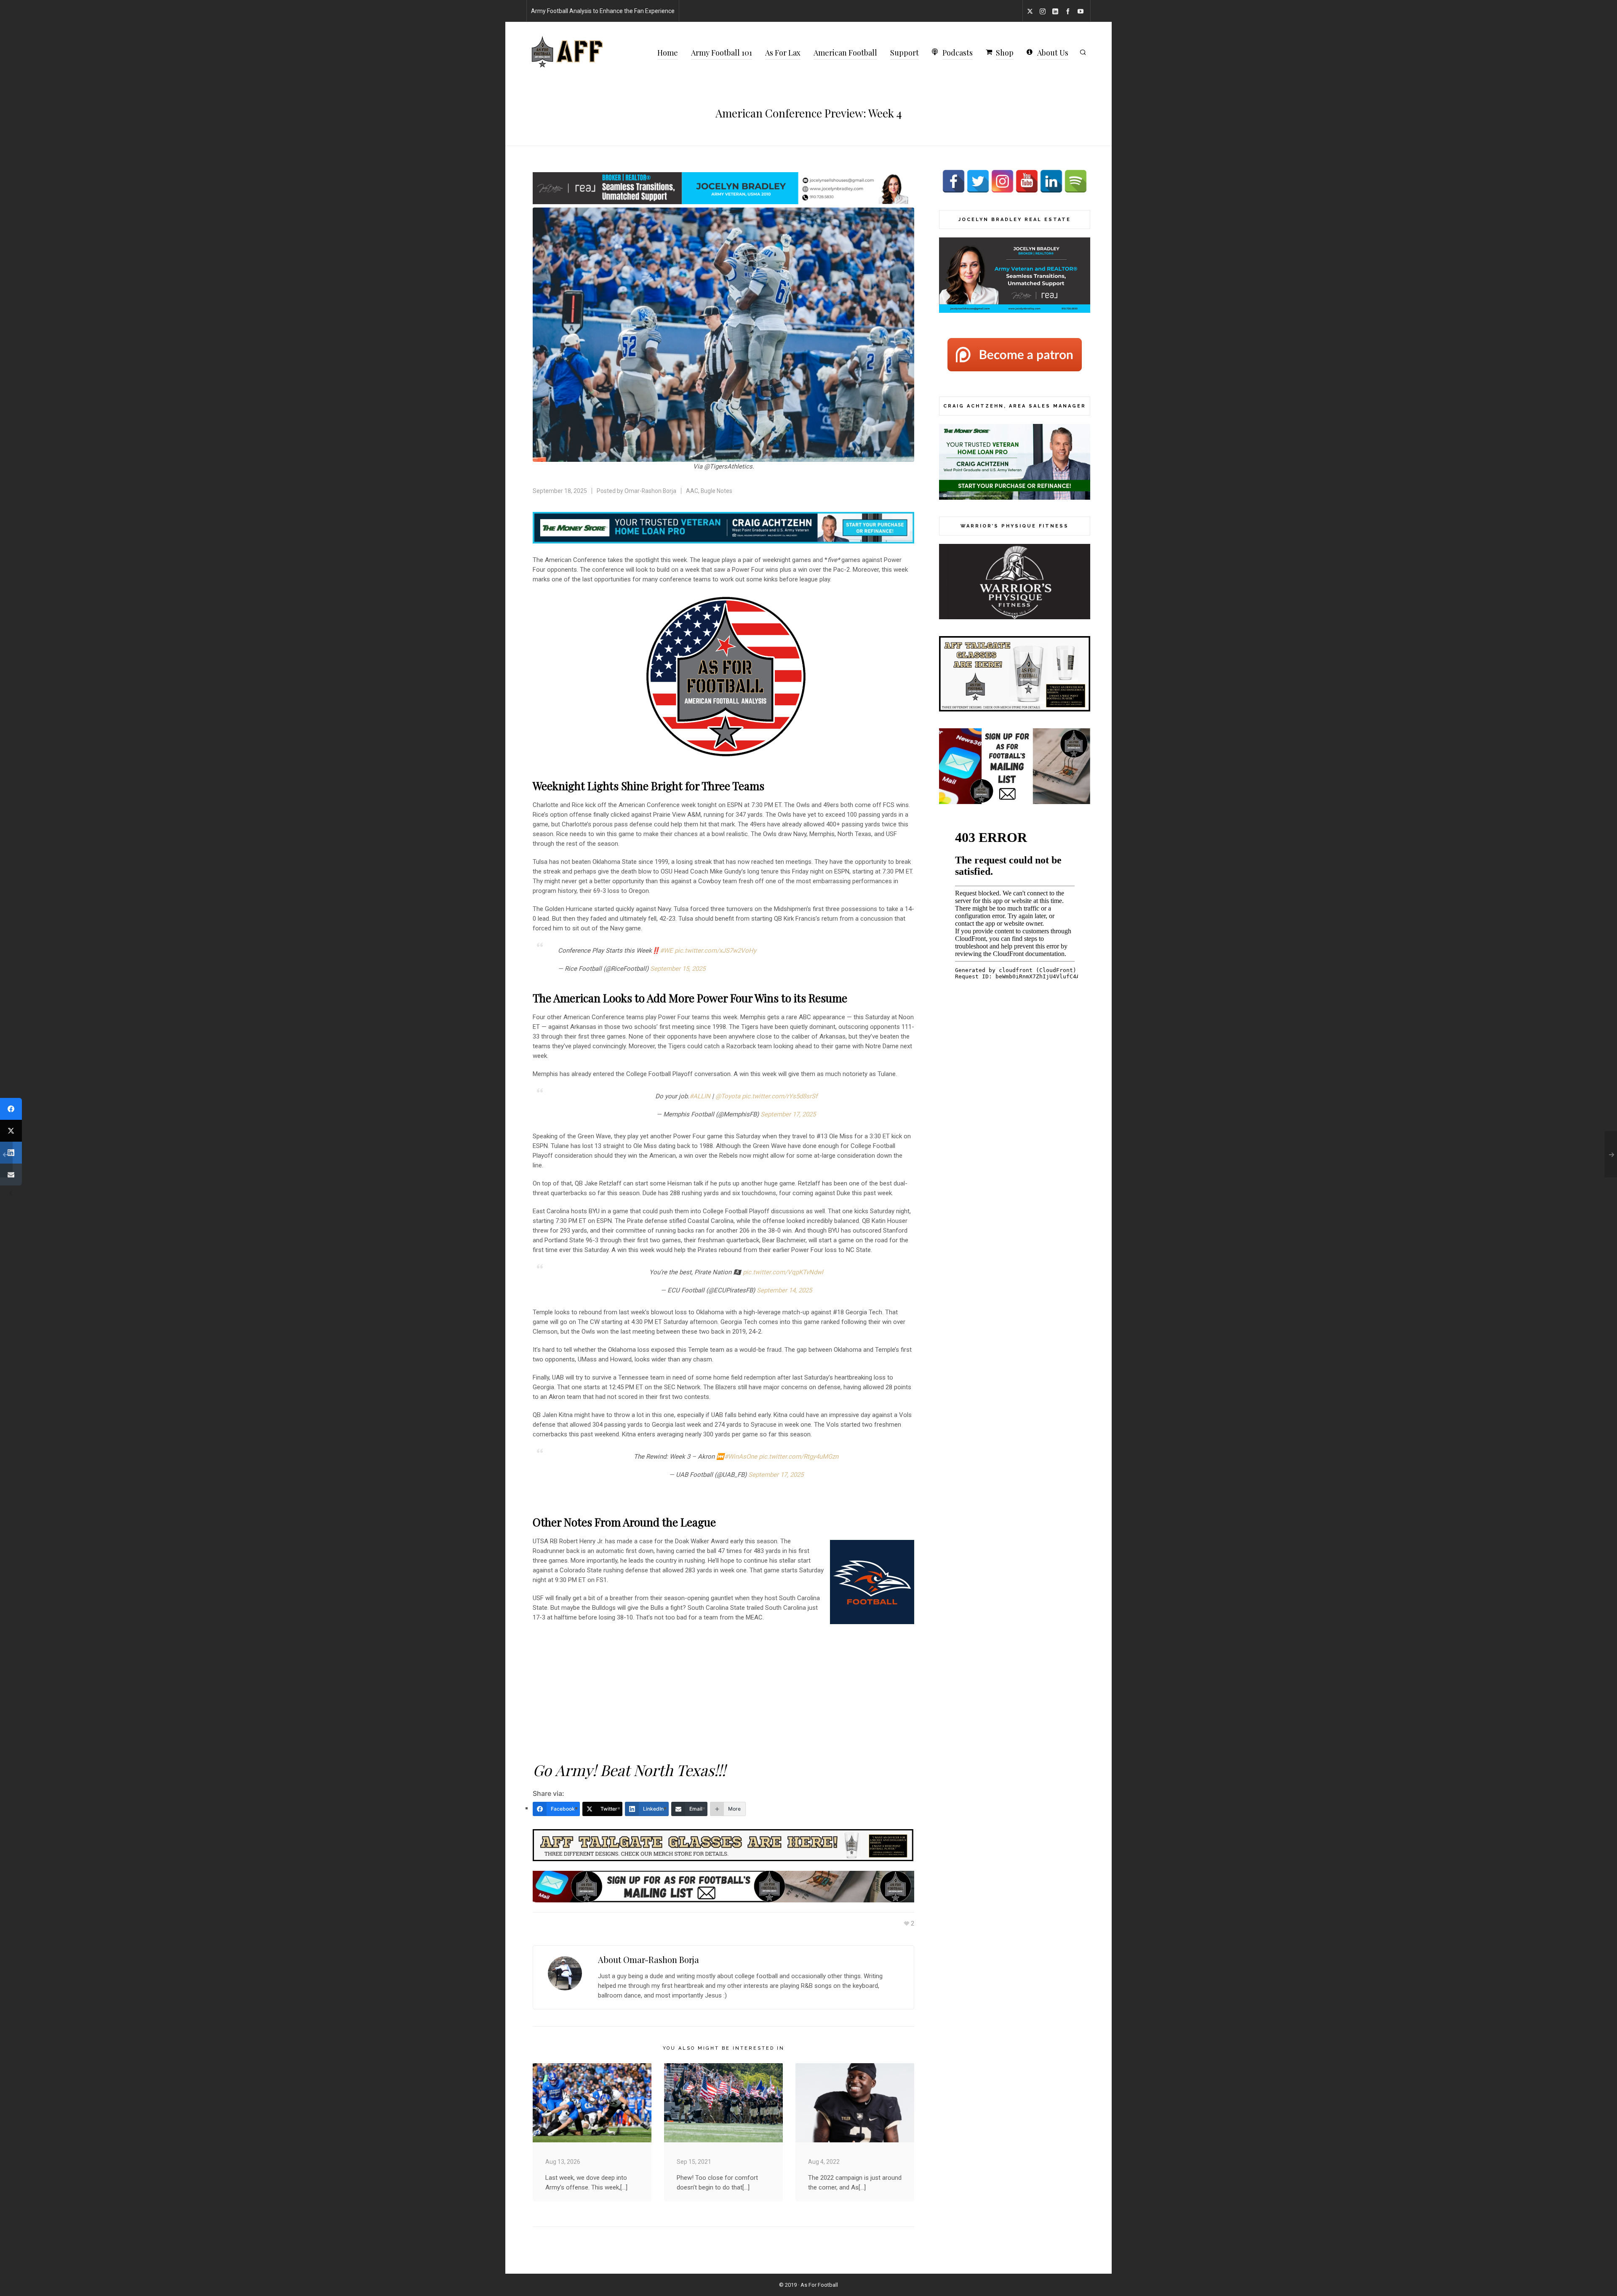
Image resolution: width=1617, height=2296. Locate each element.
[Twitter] (978, 181)
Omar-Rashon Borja (650, 491)
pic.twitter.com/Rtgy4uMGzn (799, 1457)
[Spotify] (1076, 181)
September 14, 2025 (784, 1290)
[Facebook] (954, 181)
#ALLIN (700, 1096)
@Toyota (728, 1096)
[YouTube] (1027, 181)
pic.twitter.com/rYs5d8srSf (780, 1096)
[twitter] (1031, 11)
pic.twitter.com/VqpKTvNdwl (783, 1272)
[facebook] (1069, 11)
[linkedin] (1057, 11)
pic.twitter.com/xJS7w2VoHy (715, 951)
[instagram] (1044, 11)
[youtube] (1082, 11)
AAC (692, 491)
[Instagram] (1002, 181)
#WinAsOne (741, 1457)
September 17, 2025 (788, 1114)
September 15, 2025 (678, 969)
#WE (666, 951)
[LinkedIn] (1051, 181)
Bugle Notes (716, 491)
